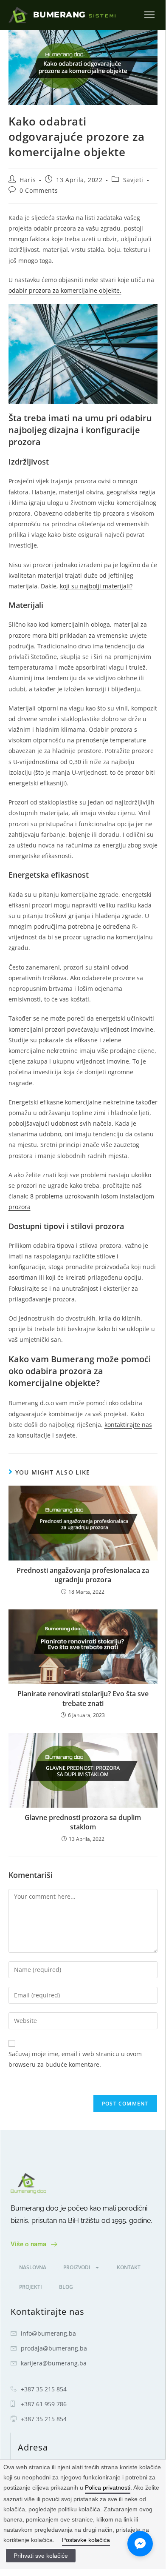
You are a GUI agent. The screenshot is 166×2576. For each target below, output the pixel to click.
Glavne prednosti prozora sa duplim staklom (83, 1822)
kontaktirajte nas (128, 1425)
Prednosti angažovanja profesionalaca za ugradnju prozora (83, 1575)
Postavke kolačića (86, 2540)
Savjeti (133, 180)
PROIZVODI (77, 2267)
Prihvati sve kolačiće (41, 2556)
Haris (28, 180)
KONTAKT (129, 2267)
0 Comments (39, 190)
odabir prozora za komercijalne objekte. (65, 290)
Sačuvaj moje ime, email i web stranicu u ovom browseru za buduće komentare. (75, 2059)
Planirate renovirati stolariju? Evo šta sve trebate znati (83, 1698)
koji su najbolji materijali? (96, 586)
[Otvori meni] (149, 15)
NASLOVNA (33, 2267)
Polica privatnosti (108, 2488)
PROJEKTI (31, 2287)
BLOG (66, 2287)
